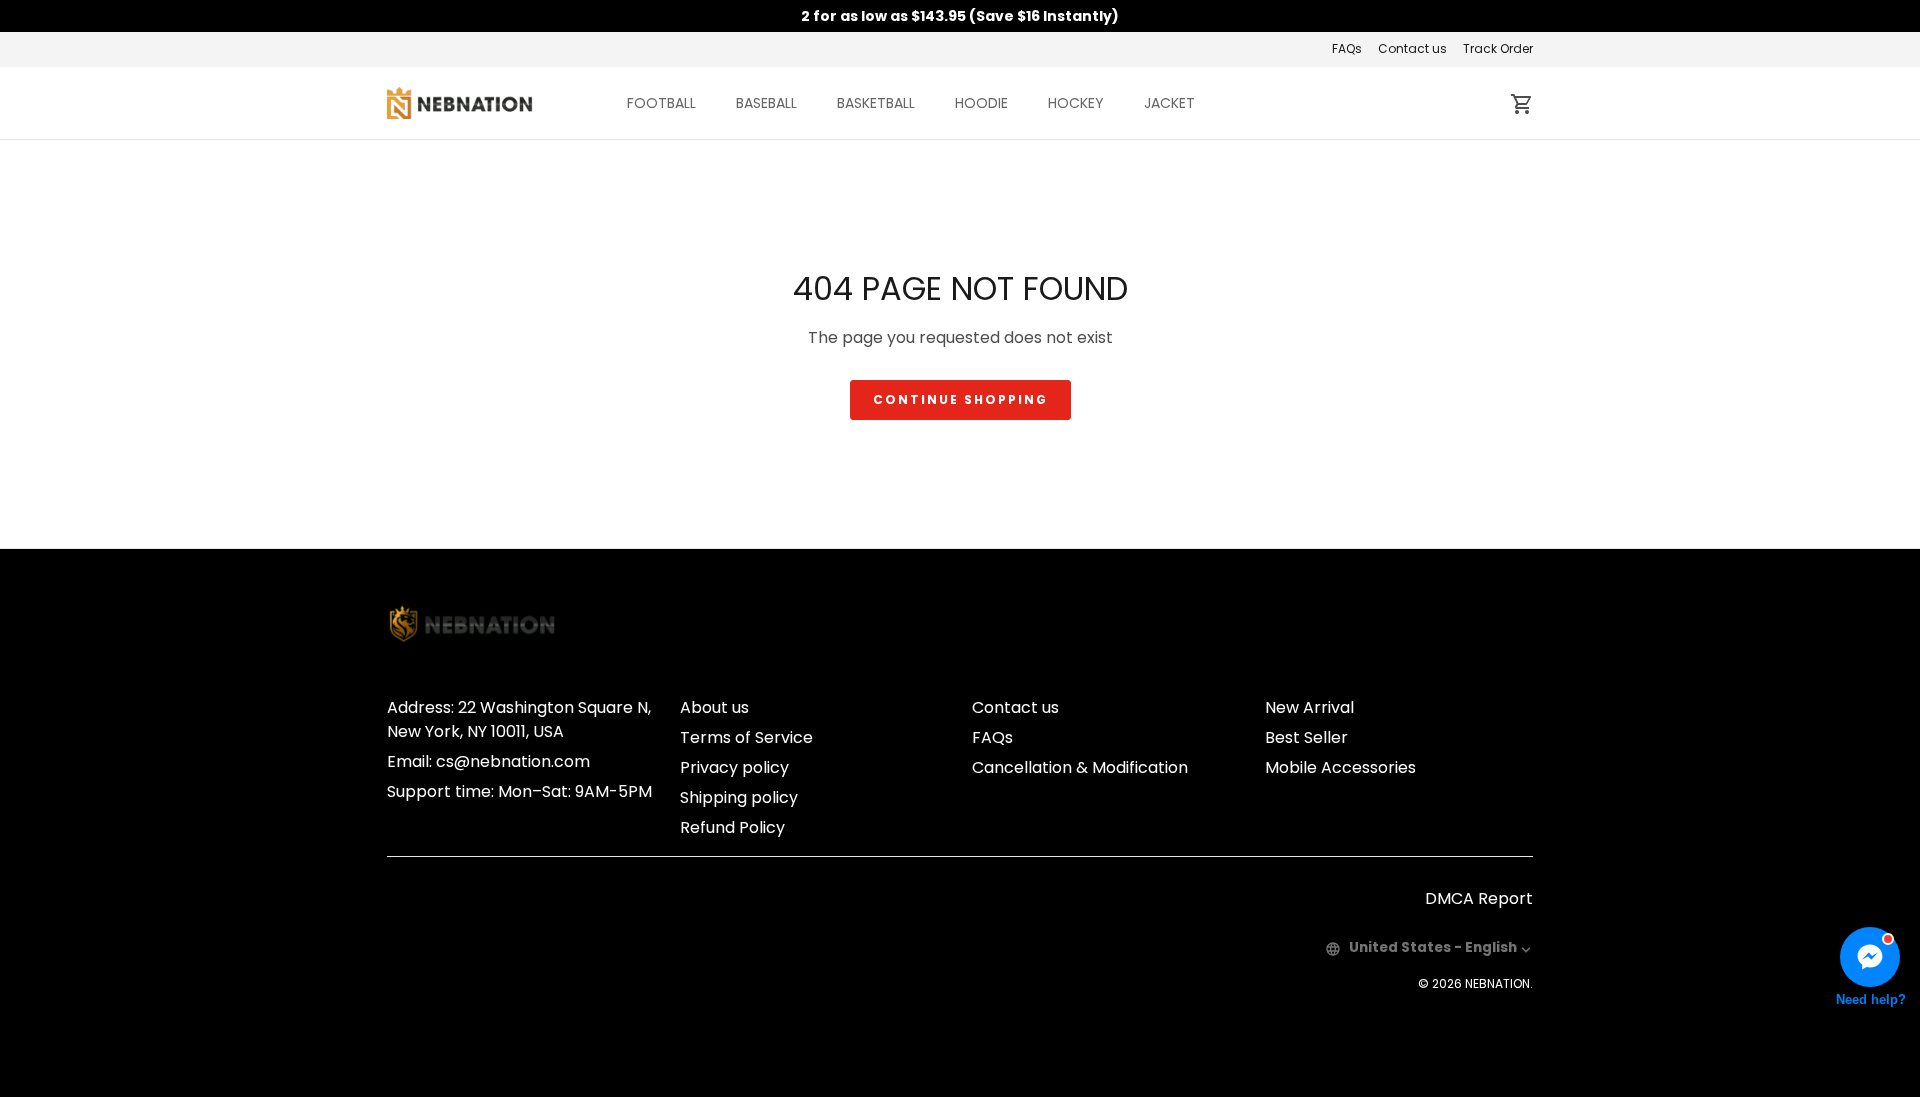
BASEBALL (766, 103)
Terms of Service (746, 737)
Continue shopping (960, 399)
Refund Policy (732, 827)
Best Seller (1306, 737)
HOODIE (981, 103)
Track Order (1498, 48)
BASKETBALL (876, 103)
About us (714, 707)
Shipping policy (739, 797)
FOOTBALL (661, 103)
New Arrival (1309, 707)
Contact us (1412, 48)
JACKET (1169, 103)
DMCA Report (1479, 898)
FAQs (1347, 48)
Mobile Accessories (1340, 767)
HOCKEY (1076, 103)
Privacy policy (734, 767)
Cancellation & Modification (1080, 767)
